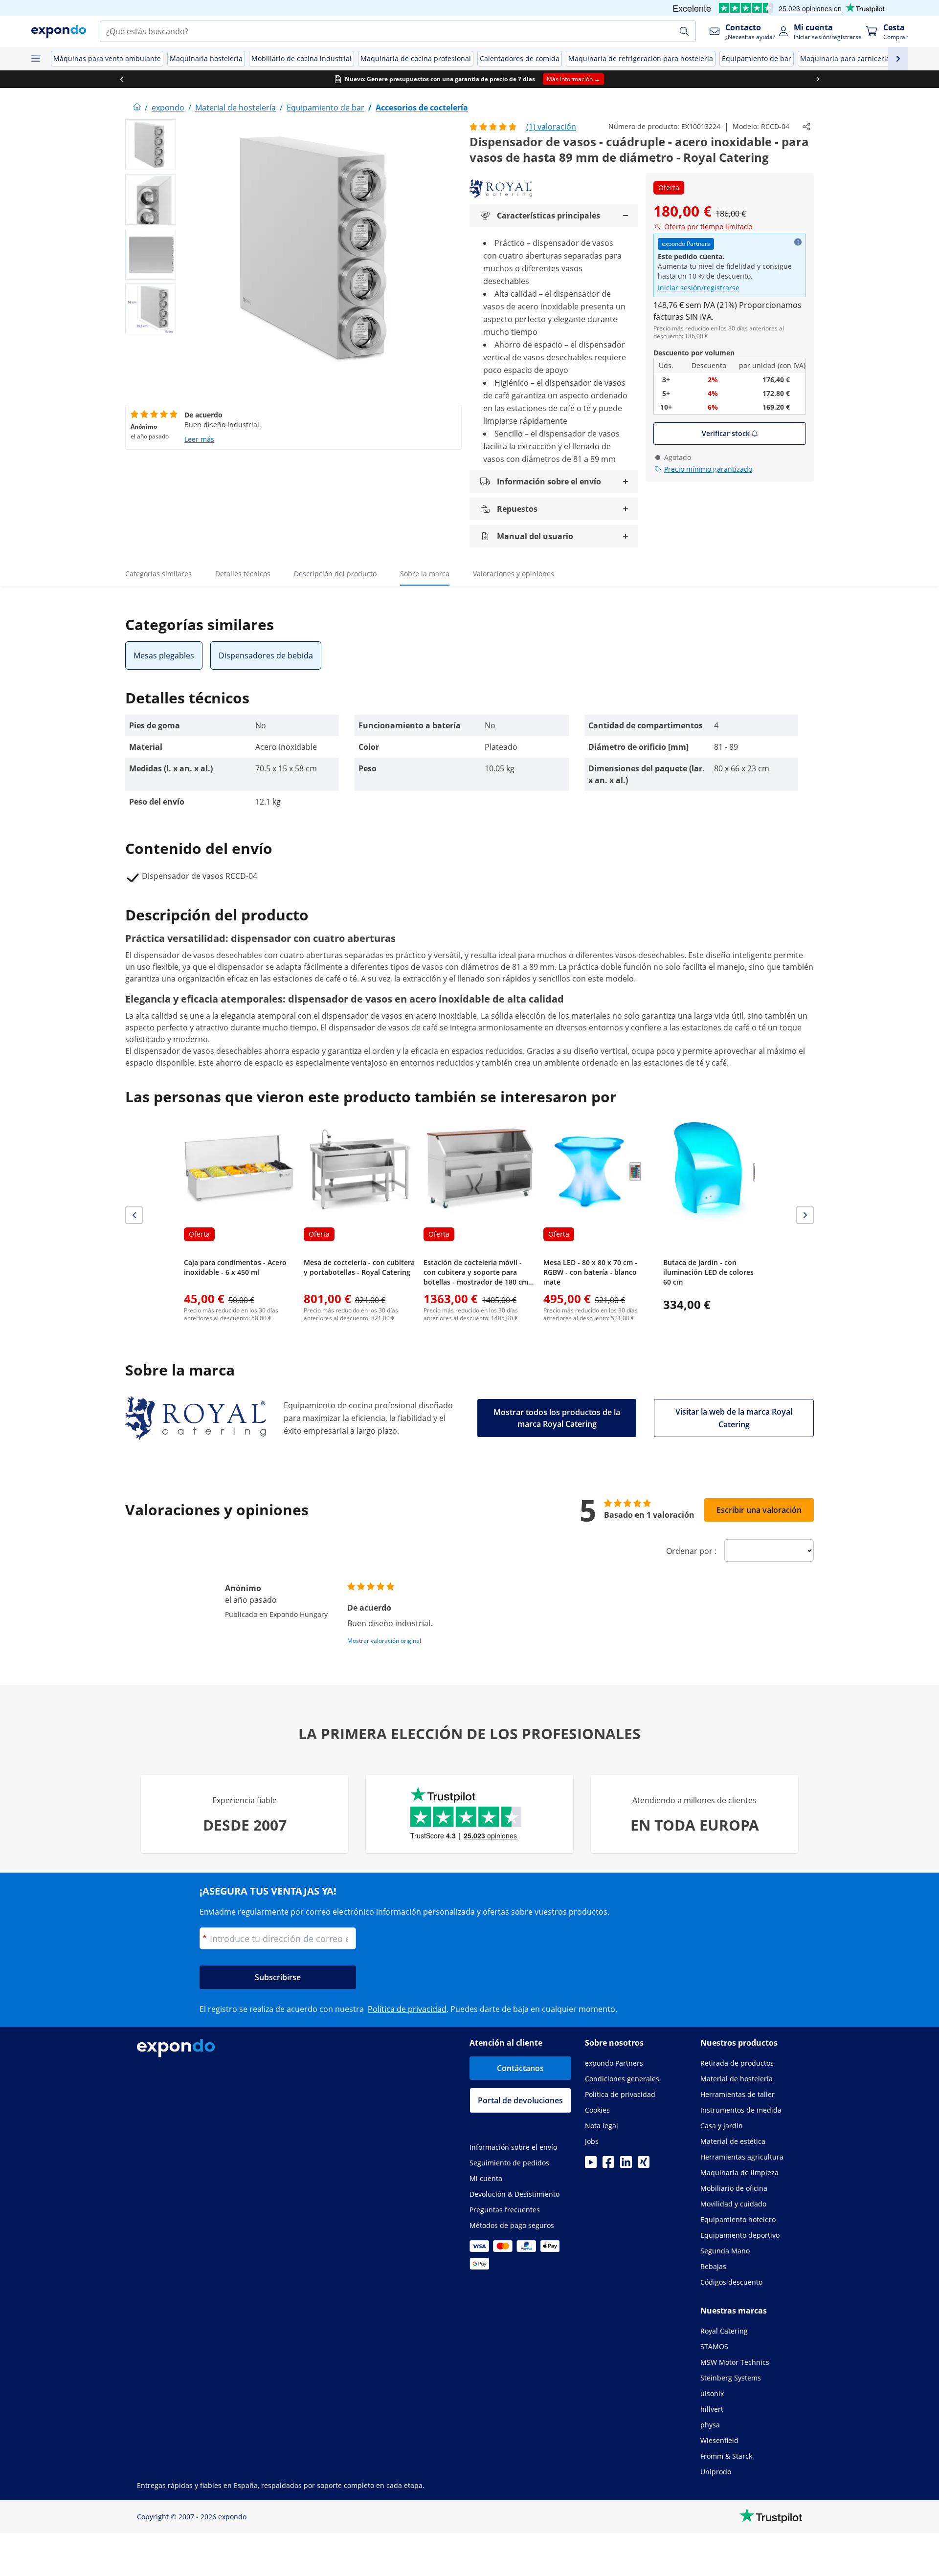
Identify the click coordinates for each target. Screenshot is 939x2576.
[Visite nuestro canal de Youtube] (591, 2165)
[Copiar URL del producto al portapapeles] (806, 127)
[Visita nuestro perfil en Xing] (644, 2165)
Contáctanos (520, 2068)
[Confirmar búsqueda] (684, 31)
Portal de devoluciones (520, 2100)
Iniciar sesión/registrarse (699, 288)
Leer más (199, 439)
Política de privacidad (407, 2009)
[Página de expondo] (137, 108)
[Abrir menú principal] (35, 59)
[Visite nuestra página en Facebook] (608, 2165)
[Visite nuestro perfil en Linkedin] (626, 2165)
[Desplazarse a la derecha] (818, 79)
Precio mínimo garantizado (708, 469)
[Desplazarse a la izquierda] (121, 79)
